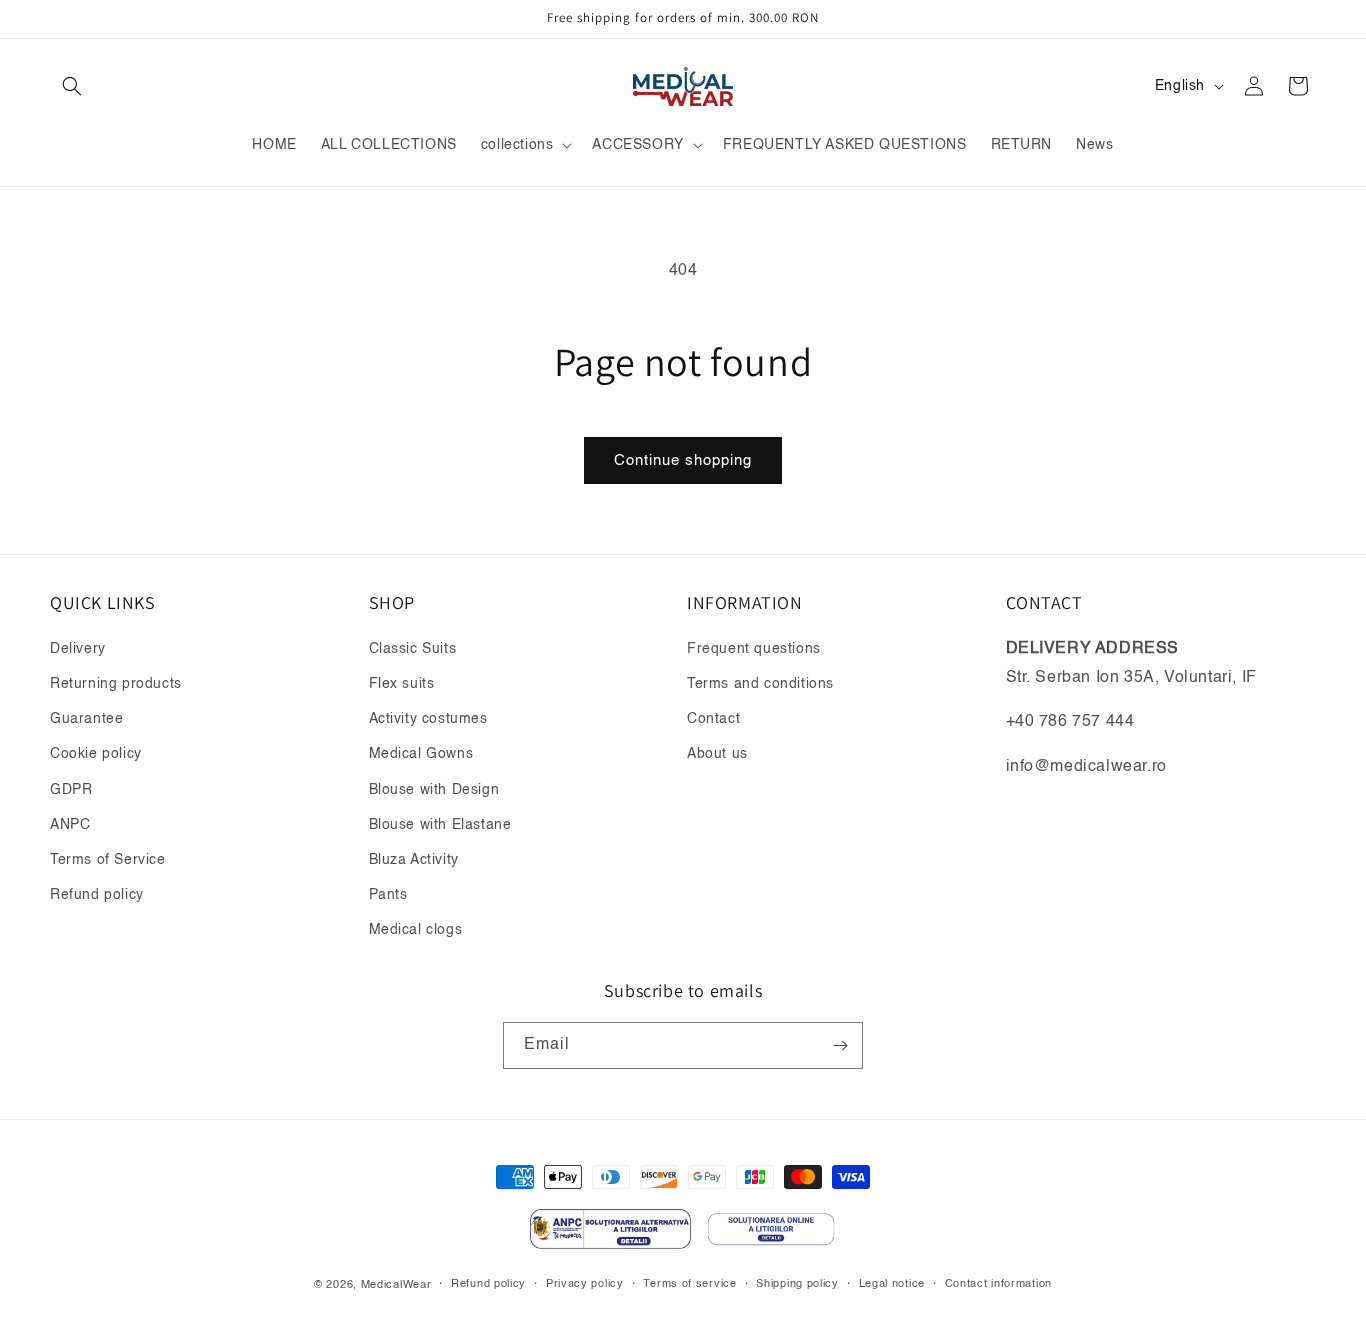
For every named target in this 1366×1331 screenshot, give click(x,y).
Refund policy (97, 895)
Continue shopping (683, 460)
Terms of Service (108, 860)
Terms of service (689, 1284)
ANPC (70, 825)
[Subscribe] (840, 1045)
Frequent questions (754, 649)
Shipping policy (797, 1284)
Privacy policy (585, 1284)
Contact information (998, 1284)
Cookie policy (96, 754)
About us (717, 754)
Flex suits (402, 684)
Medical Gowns (421, 754)
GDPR (71, 790)
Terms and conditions (760, 684)
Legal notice (892, 1284)
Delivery (78, 649)
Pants (388, 895)
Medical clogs (416, 930)
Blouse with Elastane (440, 825)
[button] (72, 86)
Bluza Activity (414, 860)
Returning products (116, 684)
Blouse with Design (434, 790)
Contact (713, 719)
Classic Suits (413, 649)
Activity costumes (428, 719)
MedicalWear (396, 1285)
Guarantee (86, 719)
